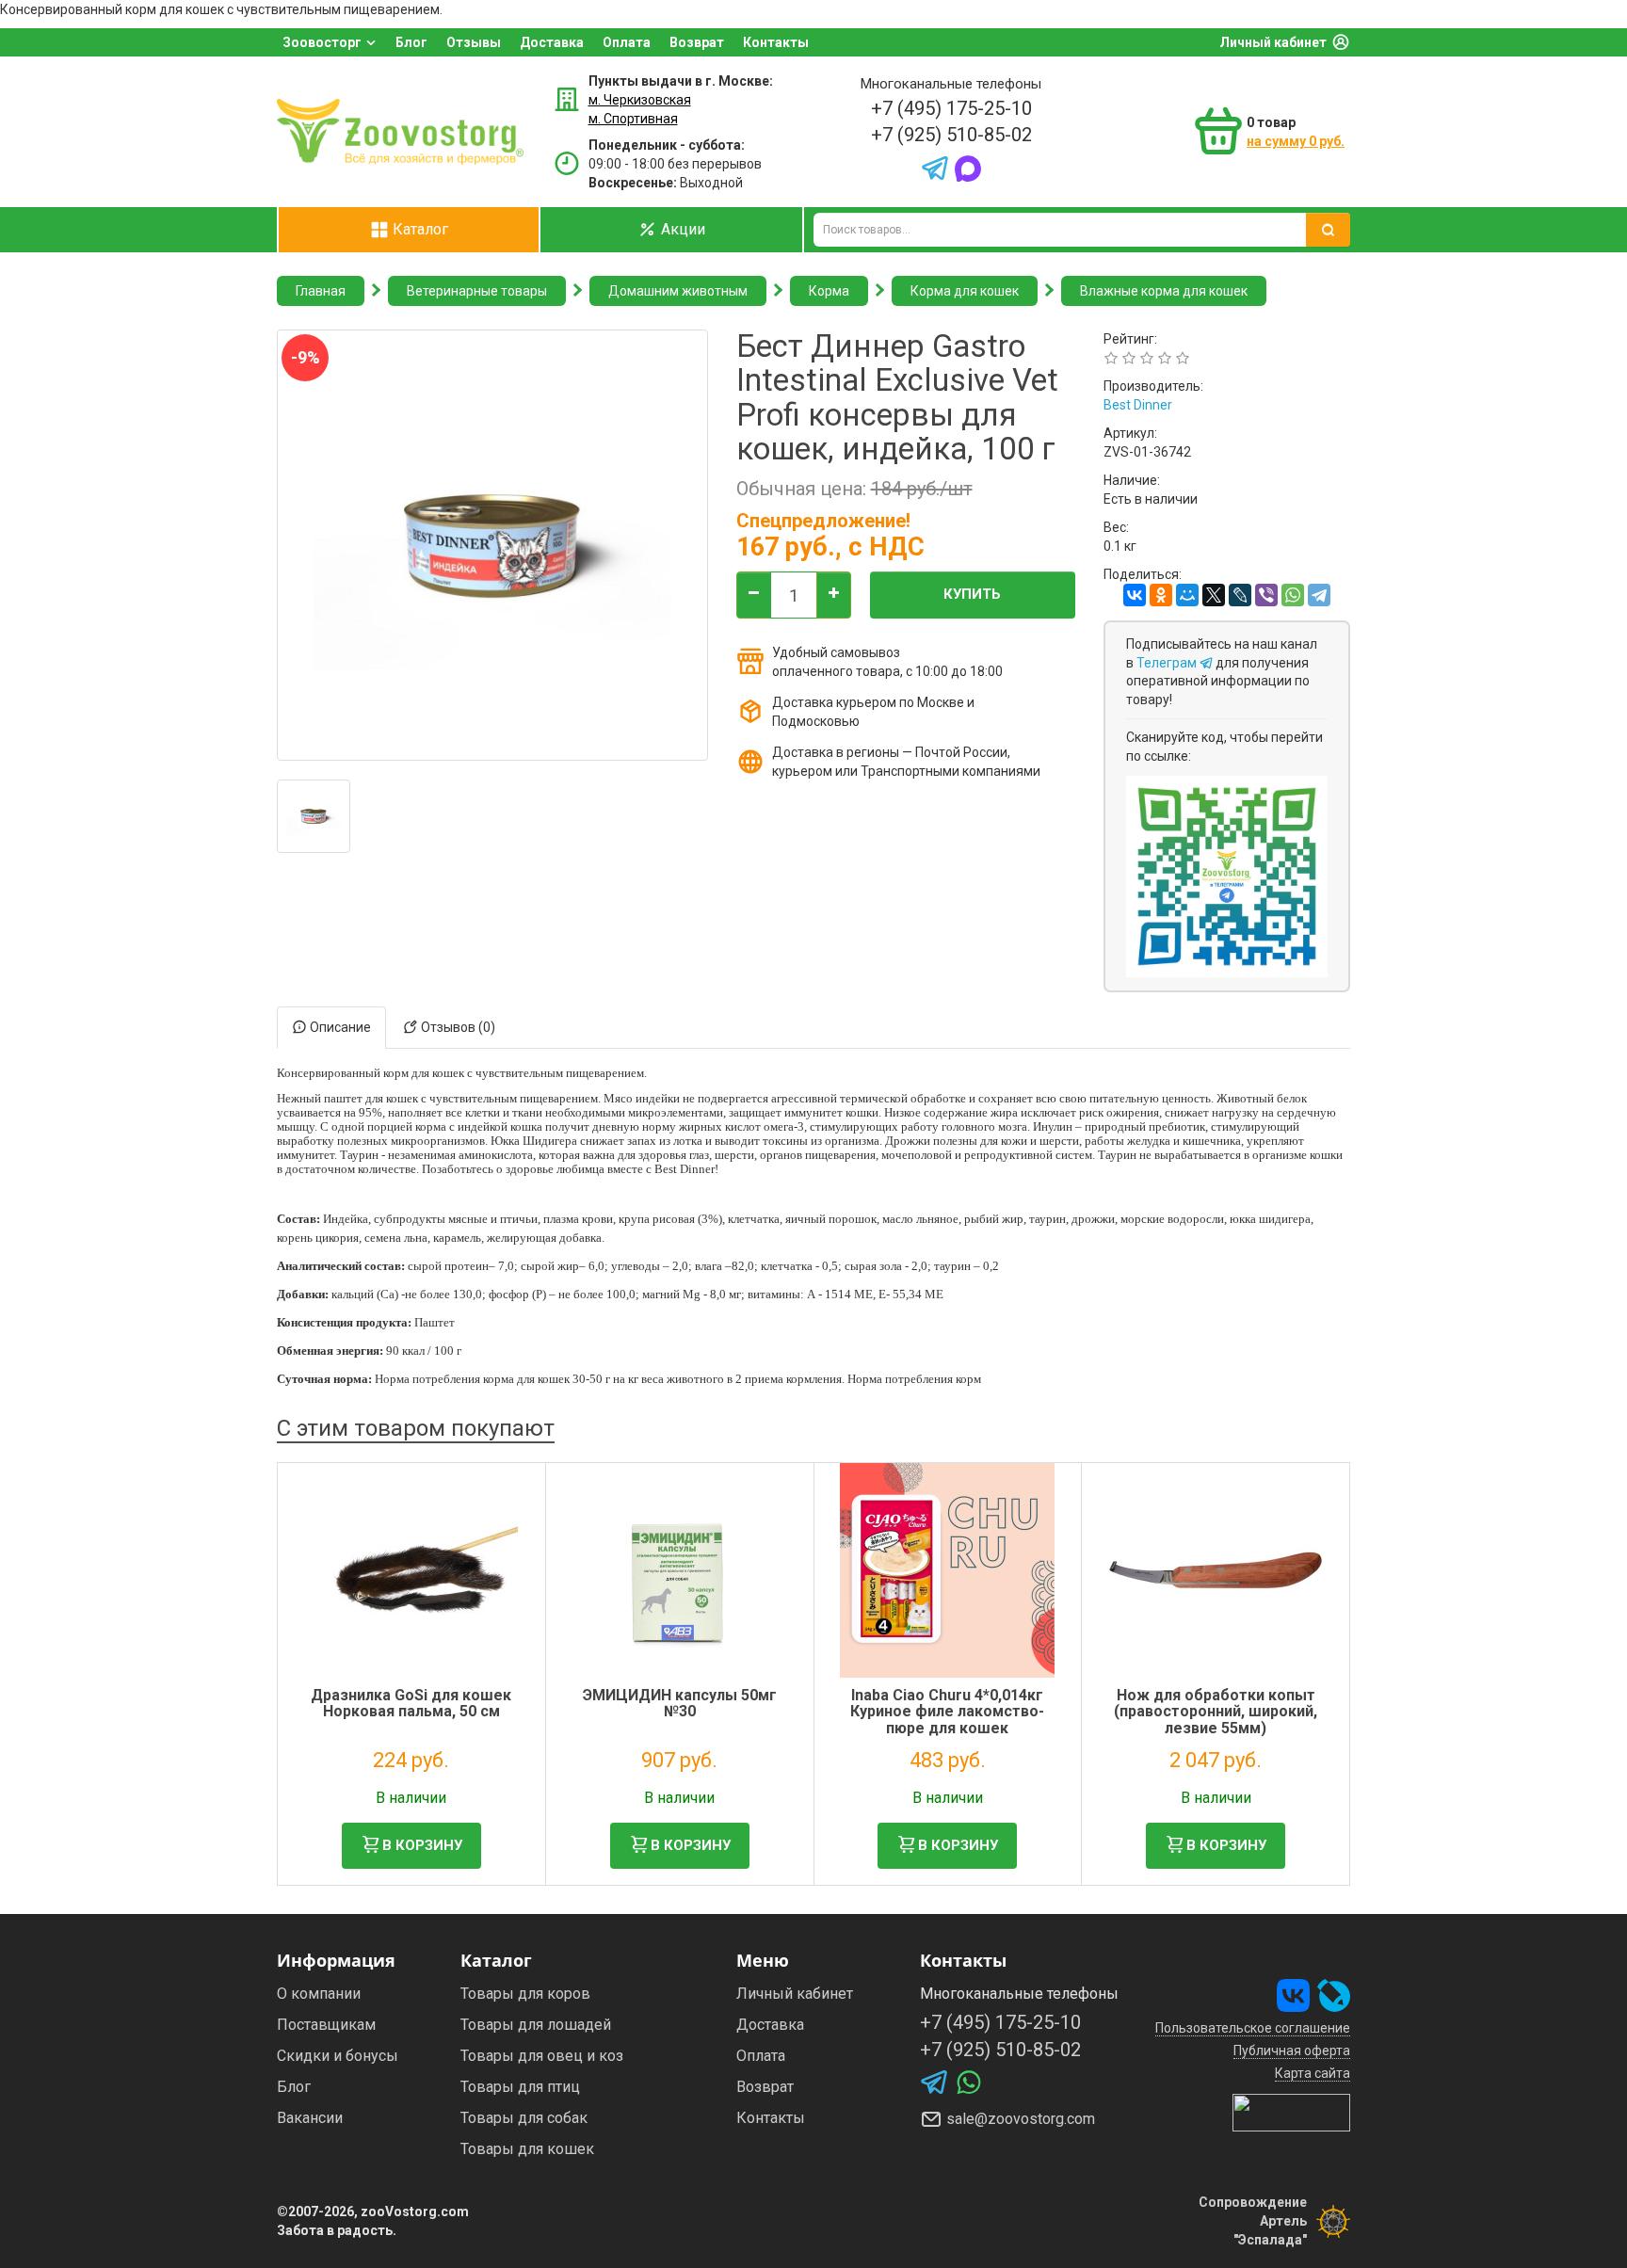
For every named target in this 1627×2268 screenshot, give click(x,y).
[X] (1214, 595)
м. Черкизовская (640, 100)
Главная (321, 291)
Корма (829, 291)
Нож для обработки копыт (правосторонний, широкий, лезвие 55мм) (1216, 1712)
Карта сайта (1313, 2073)
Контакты (776, 42)
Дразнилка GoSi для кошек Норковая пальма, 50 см (411, 1704)
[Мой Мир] (1187, 595)
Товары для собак (524, 2118)
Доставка (552, 42)
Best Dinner (1138, 405)
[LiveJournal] (1240, 595)
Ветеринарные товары (477, 291)
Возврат (697, 42)
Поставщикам (326, 2025)
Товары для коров (525, 1994)
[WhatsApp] (1293, 595)
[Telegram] (1319, 595)
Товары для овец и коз (542, 2056)
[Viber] (1266, 595)
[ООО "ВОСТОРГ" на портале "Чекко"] (1291, 2112)
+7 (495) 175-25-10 (951, 108)
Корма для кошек (965, 291)
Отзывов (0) (457, 1027)
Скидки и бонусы (338, 2056)
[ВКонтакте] (1135, 595)
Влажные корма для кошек (1164, 291)
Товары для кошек (527, 2149)
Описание (339, 1027)
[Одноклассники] (1161, 595)
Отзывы (474, 42)
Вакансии (310, 2118)
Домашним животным (678, 291)
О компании (319, 1994)
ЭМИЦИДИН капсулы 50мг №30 (680, 1704)
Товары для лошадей (536, 2025)
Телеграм (1168, 663)
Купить (972, 594)
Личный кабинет (1273, 42)
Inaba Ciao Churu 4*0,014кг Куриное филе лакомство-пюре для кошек (947, 1712)
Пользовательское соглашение (1253, 2028)
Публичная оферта (1292, 2051)
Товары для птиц (520, 2087)
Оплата (627, 42)
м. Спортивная (633, 119)
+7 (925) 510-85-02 (951, 135)
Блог (411, 42)
